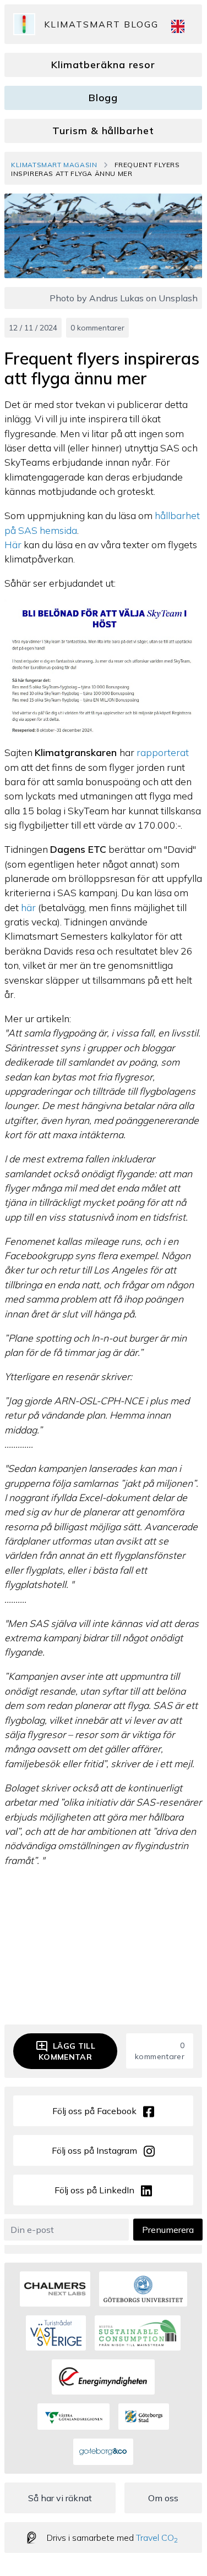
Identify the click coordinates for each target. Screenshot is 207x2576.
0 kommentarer (97, 328)
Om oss (163, 2498)
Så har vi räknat (60, 2498)
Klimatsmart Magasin (54, 165)
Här (14, 544)
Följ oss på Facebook (94, 2111)
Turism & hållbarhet (103, 131)
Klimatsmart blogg (101, 24)
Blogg (103, 98)
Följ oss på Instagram (94, 2150)
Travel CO (157, 2538)
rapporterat (163, 752)
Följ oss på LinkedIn (94, 2190)
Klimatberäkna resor (103, 65)
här (28, 907)
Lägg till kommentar (67, 2051)
